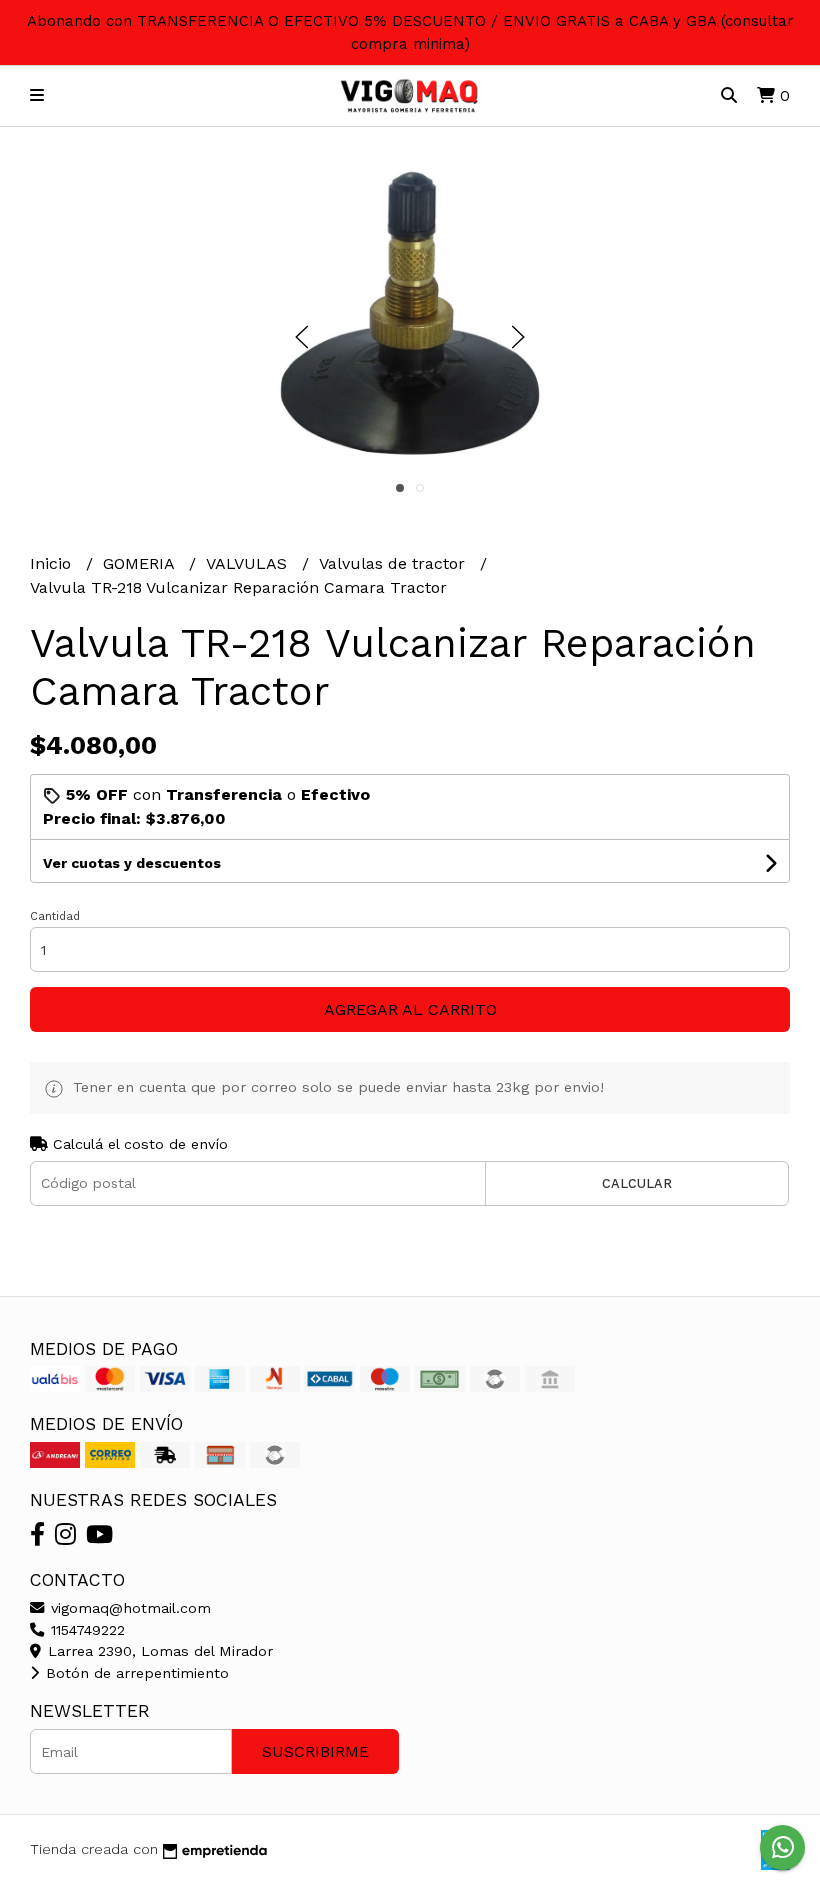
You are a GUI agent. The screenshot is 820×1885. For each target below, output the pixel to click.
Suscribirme (315, 1751)
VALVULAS (249, 563)
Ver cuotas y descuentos (132, 863)
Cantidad (55, 916)
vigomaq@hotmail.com (128, 1608)
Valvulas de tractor (394, 563)
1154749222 (85, 1630)
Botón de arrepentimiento (135, 1673)
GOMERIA (141, 563)
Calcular (637, 1183)
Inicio (53, 563)
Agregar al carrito (410, 1009)
